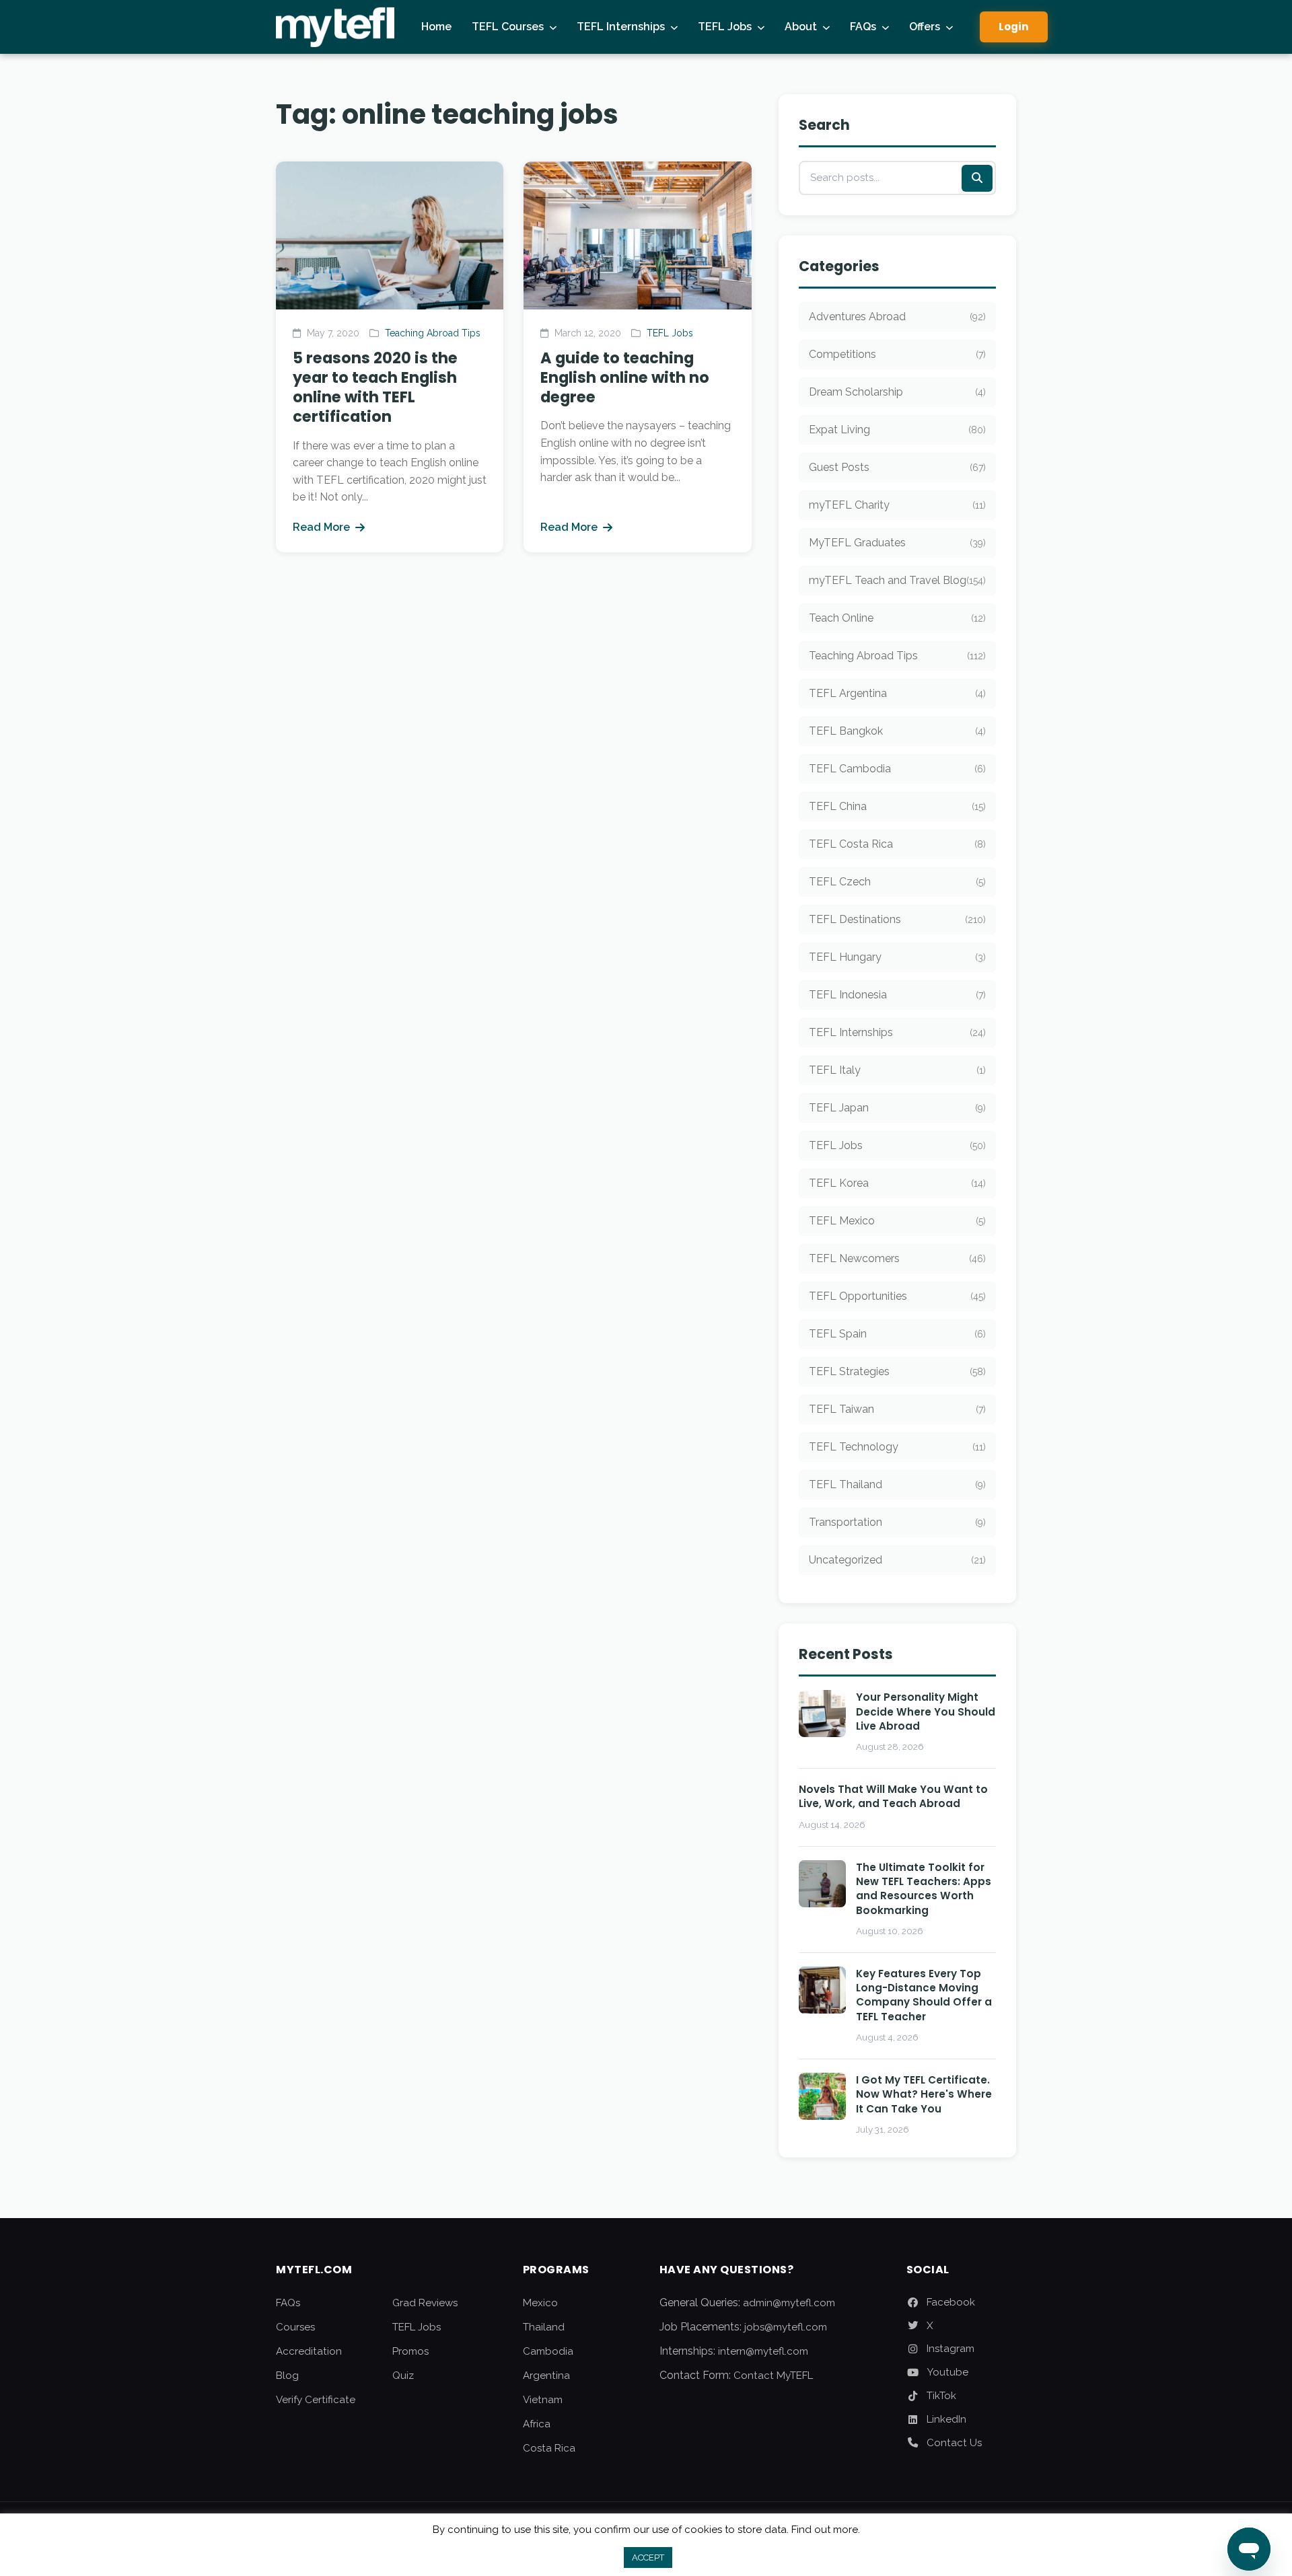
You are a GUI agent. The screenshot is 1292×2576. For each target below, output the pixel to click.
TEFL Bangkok (897, 731)
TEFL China (897, 806)
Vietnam (543, 2400)
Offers (925, 27)
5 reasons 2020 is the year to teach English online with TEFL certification (375, 387)
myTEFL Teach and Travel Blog (897, 580)
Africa (537, 2424)
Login (1014, 27)
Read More (321, 527)
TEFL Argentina (897, 693)
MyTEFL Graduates (897, 543)
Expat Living (897, 430)
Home (436, 27)
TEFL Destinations (897, 919)
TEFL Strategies (897, 1371)
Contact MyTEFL (773, 2376)
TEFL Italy (897, 1070)
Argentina (546, 2376)
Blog (287, 2376)
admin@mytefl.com (789, 2303)
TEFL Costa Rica (897, 844)
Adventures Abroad (897, 317)
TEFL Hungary (897, 957)
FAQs (863, 27)
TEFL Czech (897, 882)
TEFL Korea (897, 1183)
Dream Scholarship (897, 392)
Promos (410, 2351)
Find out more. (826, 2530)
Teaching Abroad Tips (433, 333)
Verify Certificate (316, 2400)
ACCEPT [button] (648, 2557)
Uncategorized (897, 1560)
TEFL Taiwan (897, 1409)
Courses (295, 2327)
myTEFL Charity (897, 505)
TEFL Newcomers (897, 1258)
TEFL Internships (621, 27)
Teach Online (897, 618)
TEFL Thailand (897, 1484)
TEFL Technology (897, 1447)
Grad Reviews (425, 2303)
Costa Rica (549, 2448)
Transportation (897, 1522)
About (801, 27)
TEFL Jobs (725, 27)
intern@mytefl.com (763, 2351)
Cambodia (548, 2351)
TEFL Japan (897, 1108)
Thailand (544, 2327)
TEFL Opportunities (897, 1296)
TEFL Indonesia (897, 995)
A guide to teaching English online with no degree (625, 377)
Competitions (897, 354)
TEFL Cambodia (897, 769)
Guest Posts (897, 467)
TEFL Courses (508, 27)
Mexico (540, 2303)
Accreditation (309, 2351)
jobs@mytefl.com (786, 2327)
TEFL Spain (897, 1334)
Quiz (403, 2376)
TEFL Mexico (897, 1221)
